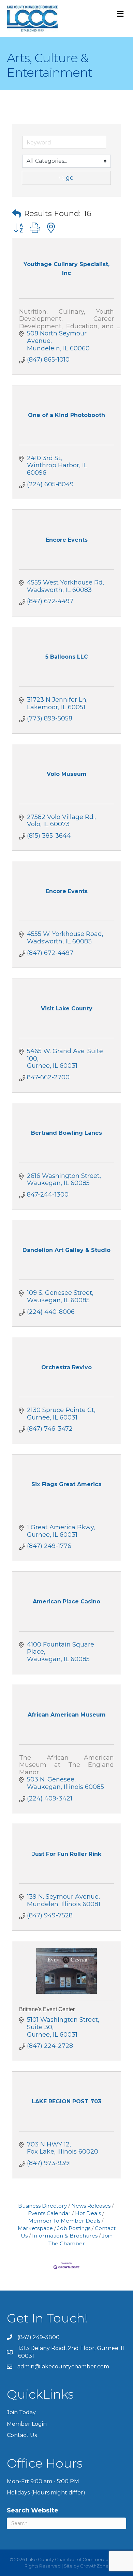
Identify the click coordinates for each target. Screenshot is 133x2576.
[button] (17, 214)
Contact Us (22, 2435)
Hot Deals (88, 2213)
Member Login (27, 2424)
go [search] (70, 178)
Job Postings (74, 2228)
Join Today (21, 2412)
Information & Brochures (65, 2236)
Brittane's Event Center (47, 2009)
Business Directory (42, 2206)
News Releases (91, 2206)
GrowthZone (94, 2566)
